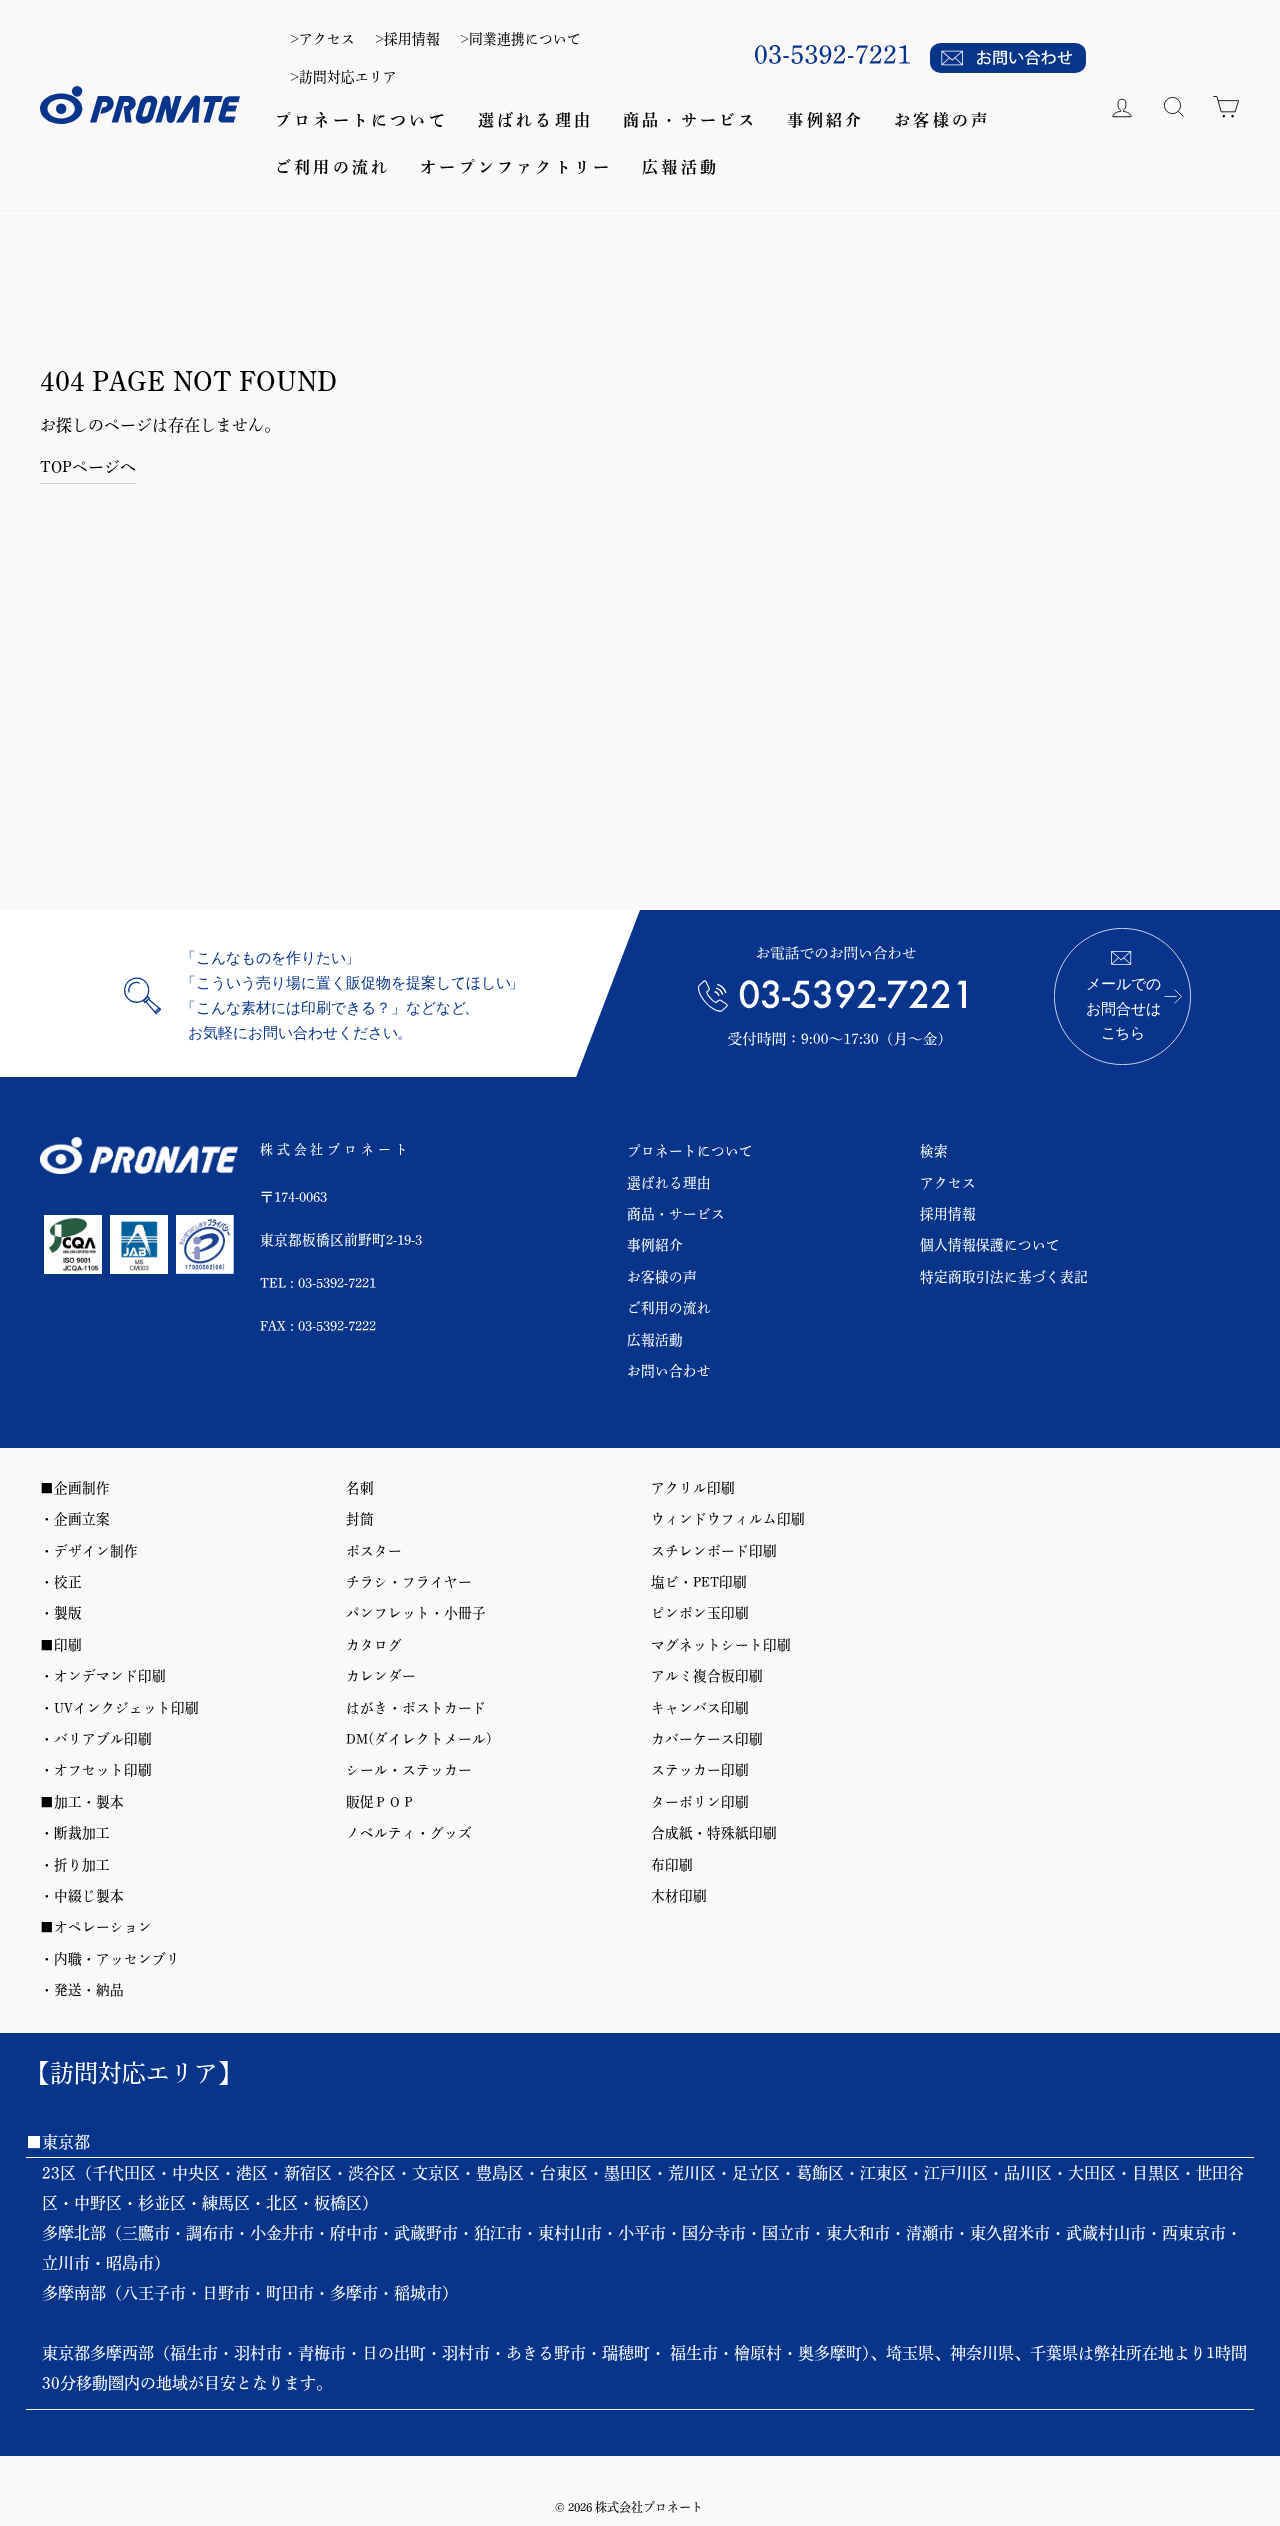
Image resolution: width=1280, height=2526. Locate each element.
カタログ (374, 1645)
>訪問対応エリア (343, 77)
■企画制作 (75, 1488)
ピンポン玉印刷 (700, 1613)
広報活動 (680, 167)
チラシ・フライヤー (409, 1582)
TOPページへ (88, 467)
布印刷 (672, 1865)
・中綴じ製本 (82, 1896)
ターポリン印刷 (700, 1802)
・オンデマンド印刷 (103, 1676)
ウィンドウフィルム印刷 (728, 1519)
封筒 (360, 1519)
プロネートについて (361, 120)
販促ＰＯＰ (381, 1802)
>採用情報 (407, 39)
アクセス (948, 1183)
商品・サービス (690, 120)
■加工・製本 (82, 1802)
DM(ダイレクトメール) (419, 1739)
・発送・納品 (82, 1990)
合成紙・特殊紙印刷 (714, 1833)
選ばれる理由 (535, 120)
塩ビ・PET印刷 (699, 1582)
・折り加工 (75, 1865)
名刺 (360, 1488)
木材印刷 (679, 1896)
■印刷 (61, 1645)
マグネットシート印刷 (721, 1645)
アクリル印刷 (693, 1488)
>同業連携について (520, 39)
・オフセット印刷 (96, 1770)
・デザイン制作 (89, 1551)
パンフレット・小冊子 (416, 1613)
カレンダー (381, 1676)
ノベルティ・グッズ (409, 1833)
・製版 (61, 1613)
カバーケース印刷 (707, 1739)
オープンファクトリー (516, 167)
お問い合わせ (669, 1371)
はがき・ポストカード (416, 1708)
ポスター (374, 1551)
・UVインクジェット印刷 (119, 1708)
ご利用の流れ (332, 167)
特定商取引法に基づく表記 (1004, 1277)
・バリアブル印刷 (96, 1739)
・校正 (61, 1582)
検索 (934, 1151)
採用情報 (948, 1214)
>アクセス (322, 39)
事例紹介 (825, 120)
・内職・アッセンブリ (110, 1959)
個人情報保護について (990, 1245)
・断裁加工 (75, 1833)
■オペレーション (96, 1927)
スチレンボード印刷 (714, 1551)
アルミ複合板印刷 (707, 1676)
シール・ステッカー (409, 1770)
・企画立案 (75, 1519)
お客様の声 (942, 120)
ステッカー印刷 (700, 1770)
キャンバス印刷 (700, 1708)
